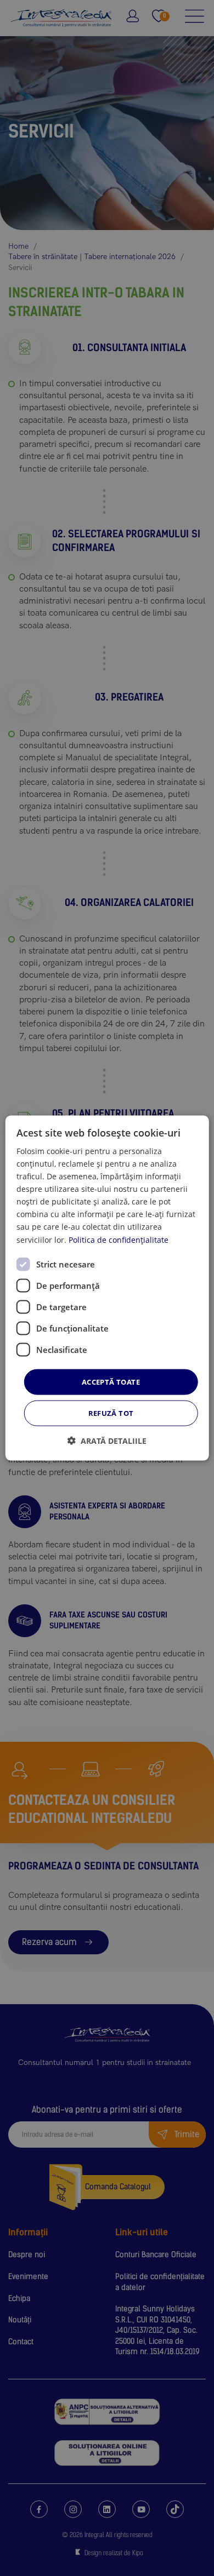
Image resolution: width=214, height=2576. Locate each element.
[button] (107, 1441)
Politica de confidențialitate (119, 1239)
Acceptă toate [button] (111, 1381)
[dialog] (107, 1288)
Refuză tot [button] (111, 1413)
